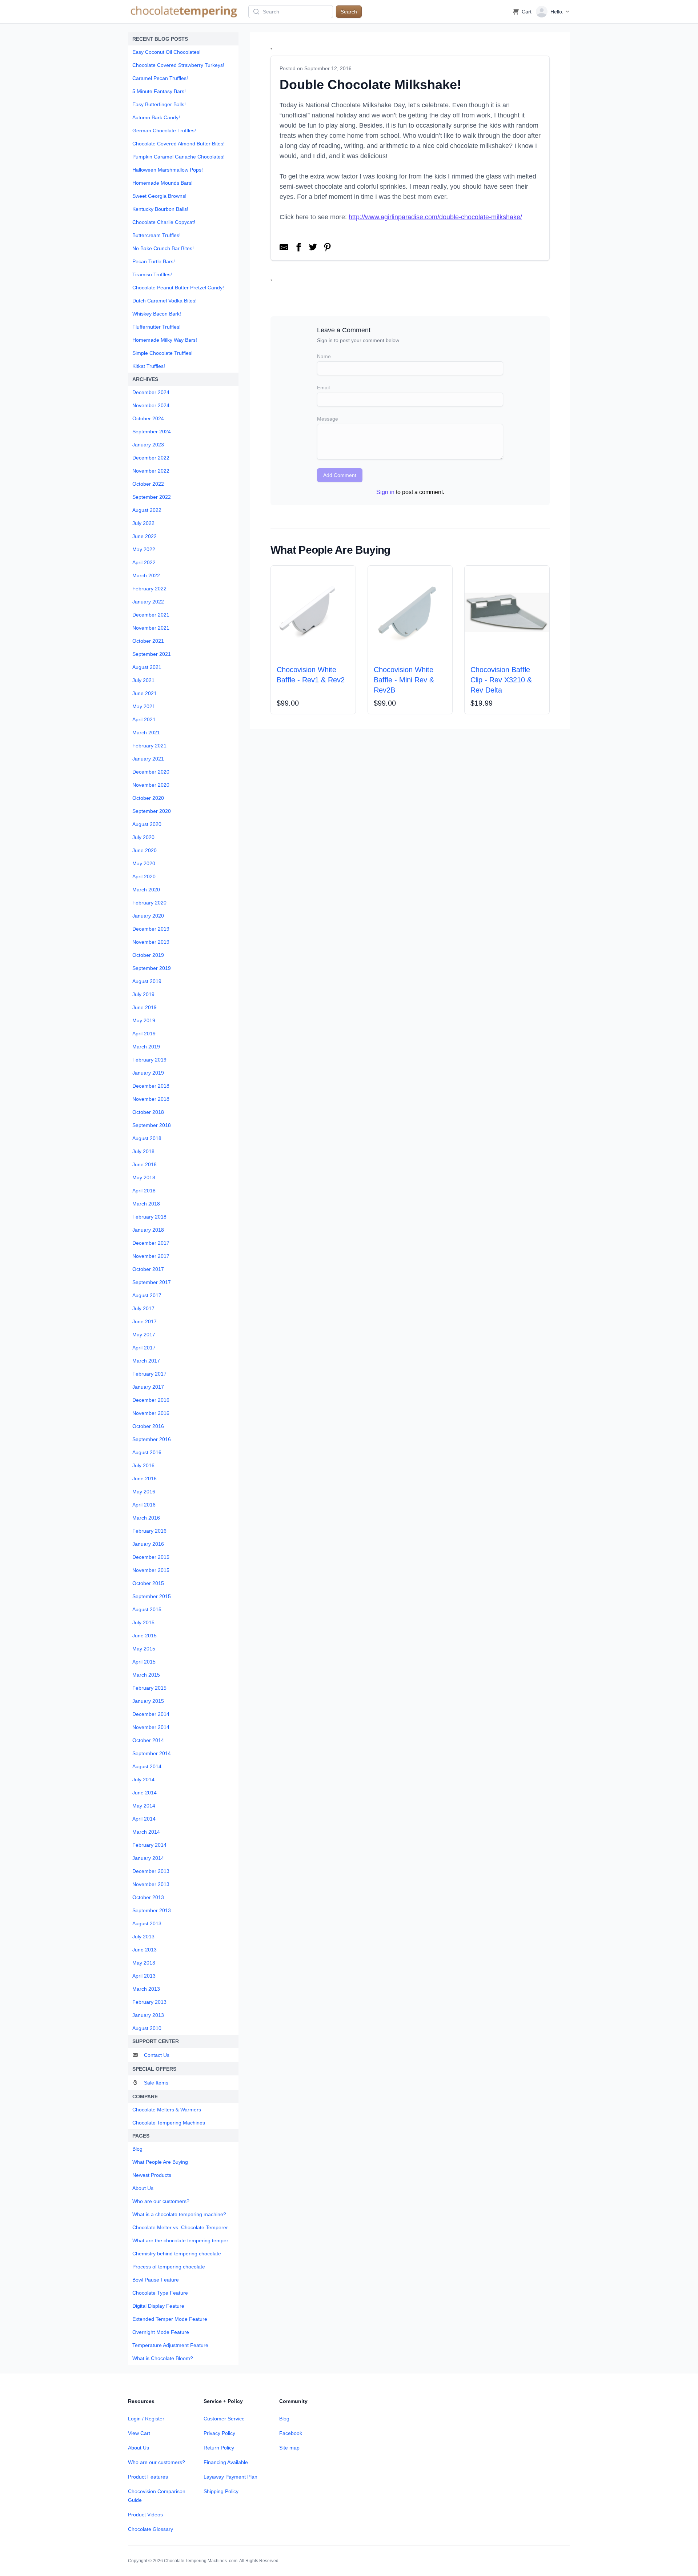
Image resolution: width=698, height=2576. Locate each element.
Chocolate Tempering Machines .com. (201, 2561)
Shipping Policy (221, 2491)
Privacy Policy (219, 2433)
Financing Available (226, 2462)
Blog (284, 2419)
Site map (289, 2448)
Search (349, 12)
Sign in (385, 492)
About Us (139, 2448)
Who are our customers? (157, 2462)
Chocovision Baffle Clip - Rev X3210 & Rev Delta (501, 680)
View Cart (139, 2433)
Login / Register (146, 2419)
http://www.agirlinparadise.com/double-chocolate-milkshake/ (435, 217)
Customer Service (224, 2419)
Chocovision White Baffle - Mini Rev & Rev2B (404, 680)
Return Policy (219, 2448)
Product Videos (145, 2515)
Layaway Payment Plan (230, 2477)
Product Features (148, 2477)
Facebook (291, 2433)
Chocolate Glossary (151, 2529)
